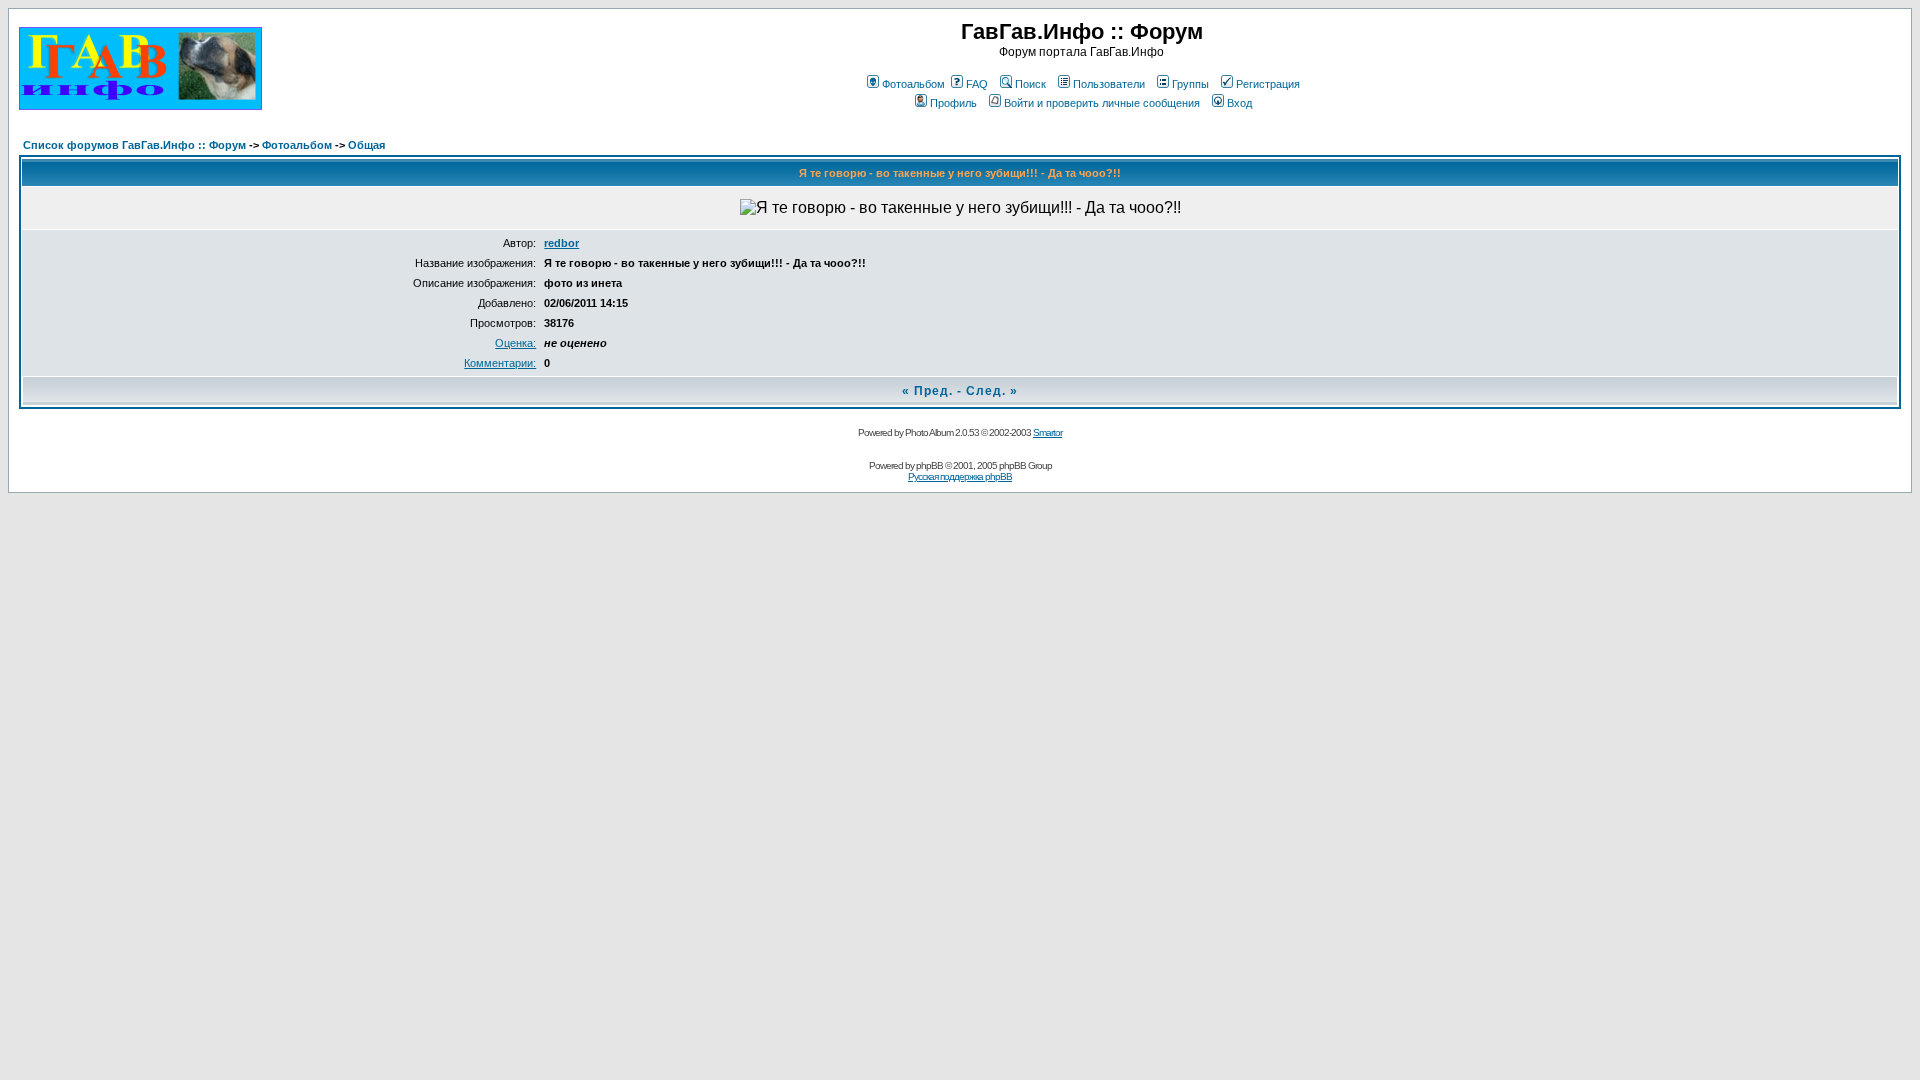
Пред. (933, 391)
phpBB (929, 465)
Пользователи (1109, 84)
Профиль (953, 103)
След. (986, 391)
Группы (1190, 84)
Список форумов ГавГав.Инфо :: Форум (134, 145)
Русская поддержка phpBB (960, 476)
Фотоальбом (913, 84)
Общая (366, 145)
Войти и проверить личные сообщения (1102, 103)
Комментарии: (500, 363)
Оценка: (515, 343)
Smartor (1047, 432)
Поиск (1030, 84)
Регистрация (1268, 84)
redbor (561, 243)
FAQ (977, 84)
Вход (1239, 103)
